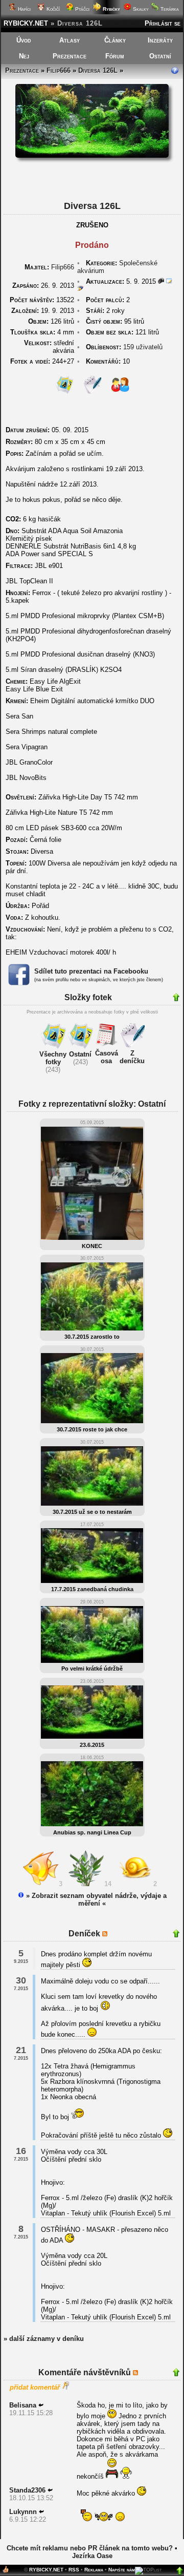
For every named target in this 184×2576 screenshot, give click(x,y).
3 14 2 (110, 1884)
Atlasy (70, 40)
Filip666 (59, 70)
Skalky (140, 9)
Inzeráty (160, 40)
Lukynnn (23, 2512)
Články (115, 40)
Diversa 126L (98, 70)
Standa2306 (27, 2490)
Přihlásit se (163, 23)
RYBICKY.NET (26, 23)
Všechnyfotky (53, 1058)
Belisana (23, 2405)
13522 (42, 300)
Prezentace (70, 56)
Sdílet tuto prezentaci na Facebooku (91, 971)
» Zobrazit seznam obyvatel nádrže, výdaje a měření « (95, 1899)
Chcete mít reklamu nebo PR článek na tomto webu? (90, 2548)
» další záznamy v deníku (44, 2339)
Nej (24, 56)
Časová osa (107, 1057)
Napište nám (122, 2570)
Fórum (115, 56)
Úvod (24, 40)
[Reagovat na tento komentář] (41, 2405)
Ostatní (160, 56)
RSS (74, 2570)
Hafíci (24, 9)
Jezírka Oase (92, 2556)
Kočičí (52, 9)
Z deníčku (132, 1057)
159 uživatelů (143, 347)
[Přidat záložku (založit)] (6, 2572)
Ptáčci (82, 9)
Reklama (94, 2570)
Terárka (169, 9)
